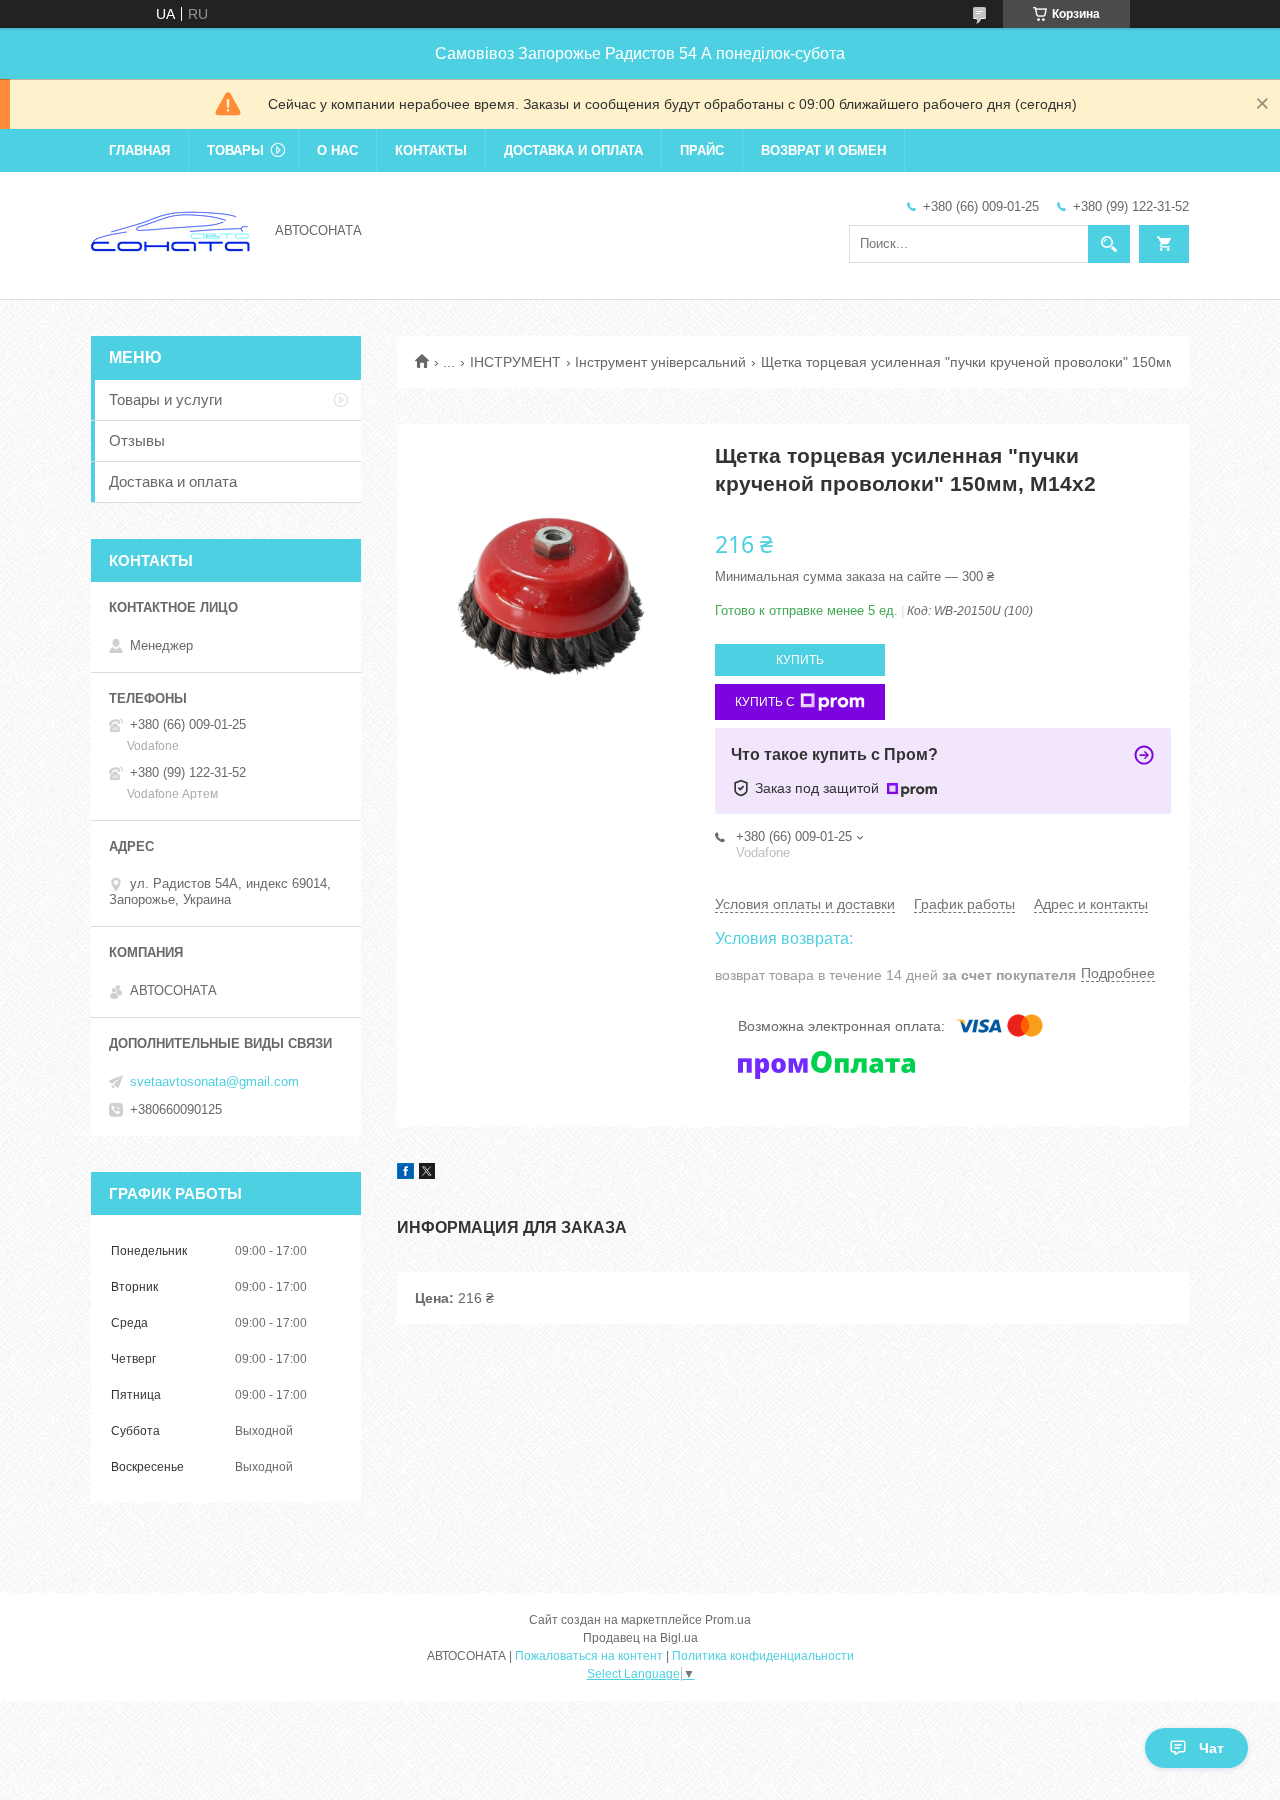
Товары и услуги (165, 399)
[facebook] (405, 1174)
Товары (235, 150)
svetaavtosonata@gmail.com (214, 1081)
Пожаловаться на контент (589, 1656)
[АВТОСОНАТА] (171, 229)
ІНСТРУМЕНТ (515, 362)
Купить (800, 660)
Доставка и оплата (573, 150)
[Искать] (1109, 244)
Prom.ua (728, 1620)
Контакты (431, 150)
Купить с (765, 702)
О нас (337, 150)
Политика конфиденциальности (763, 1656)
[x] (427, 1174)
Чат (1211, 1748)
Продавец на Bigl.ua (640, 1638)
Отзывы (137, 440)
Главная (139, 150)
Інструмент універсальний (660, 362)
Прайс (702, 150)
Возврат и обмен (823, 150)
